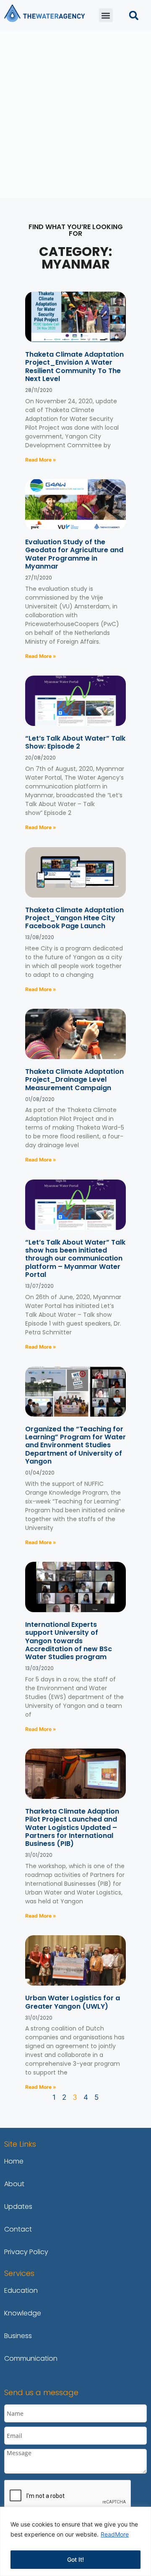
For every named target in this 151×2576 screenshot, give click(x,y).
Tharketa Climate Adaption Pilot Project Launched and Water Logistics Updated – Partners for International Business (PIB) (72, 1827)
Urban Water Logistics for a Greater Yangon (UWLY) (73, 2002)
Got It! (75, 2559)
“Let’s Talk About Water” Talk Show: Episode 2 (75, 742)
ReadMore (115, 2534)
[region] (75, 2541)
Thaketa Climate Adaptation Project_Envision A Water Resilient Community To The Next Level (74, 367)
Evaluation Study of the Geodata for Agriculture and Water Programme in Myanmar (74, 554)
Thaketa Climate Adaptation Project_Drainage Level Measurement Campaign (74, 1079)
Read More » (41, 460)
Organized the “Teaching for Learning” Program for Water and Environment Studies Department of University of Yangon (75, 1445)
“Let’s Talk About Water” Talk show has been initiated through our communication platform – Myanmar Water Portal (75, 1258)
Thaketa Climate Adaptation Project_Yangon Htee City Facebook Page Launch (74, 918)
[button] (106, 15)
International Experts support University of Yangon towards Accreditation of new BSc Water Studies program (69, 1641)
